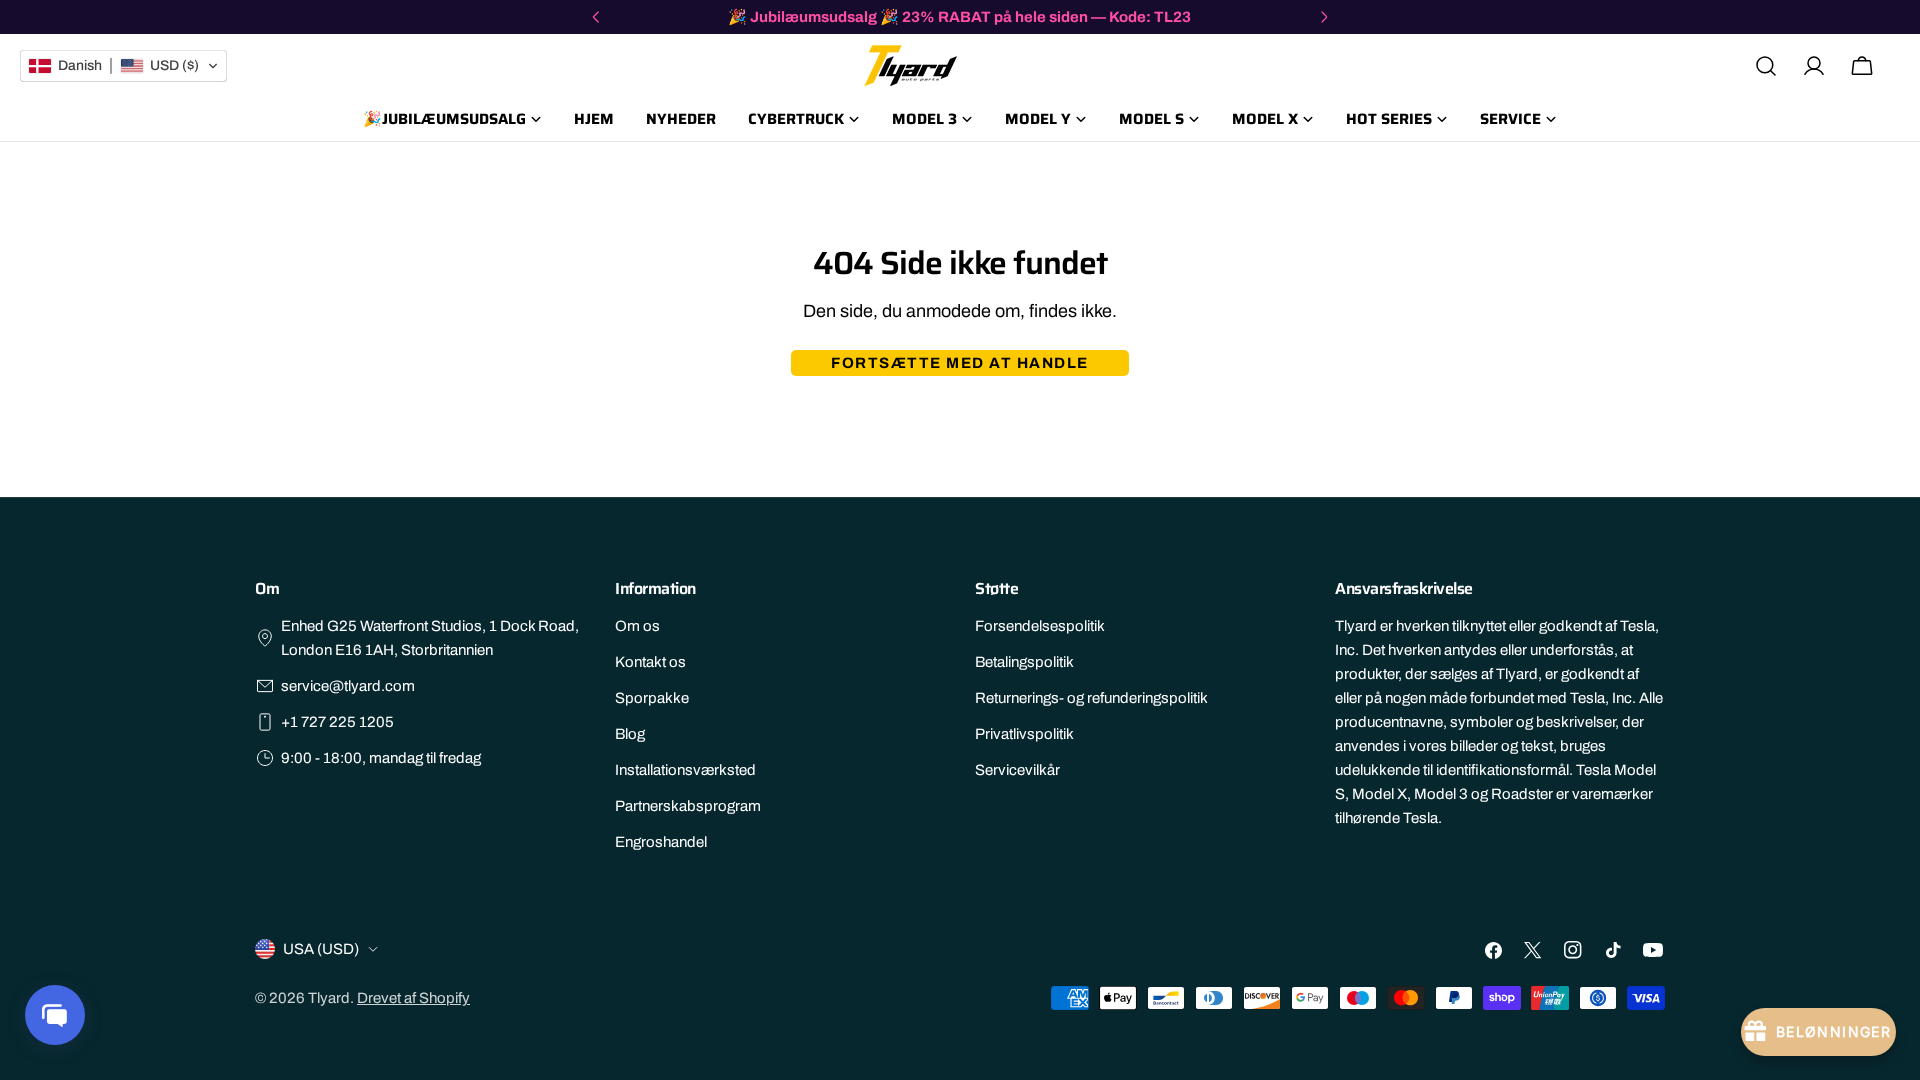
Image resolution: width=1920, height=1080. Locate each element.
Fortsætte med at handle (960, 363)
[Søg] (1766, 66)
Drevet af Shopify (413, 998)
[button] (123, 66)
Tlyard (329, 998)
